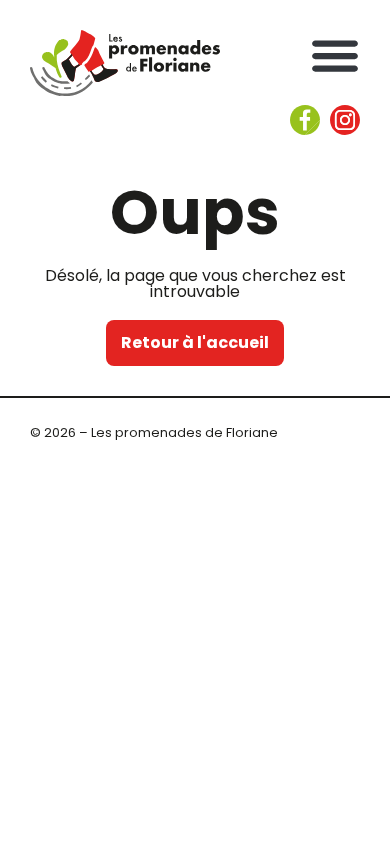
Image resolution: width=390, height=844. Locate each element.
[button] (335, 55)
